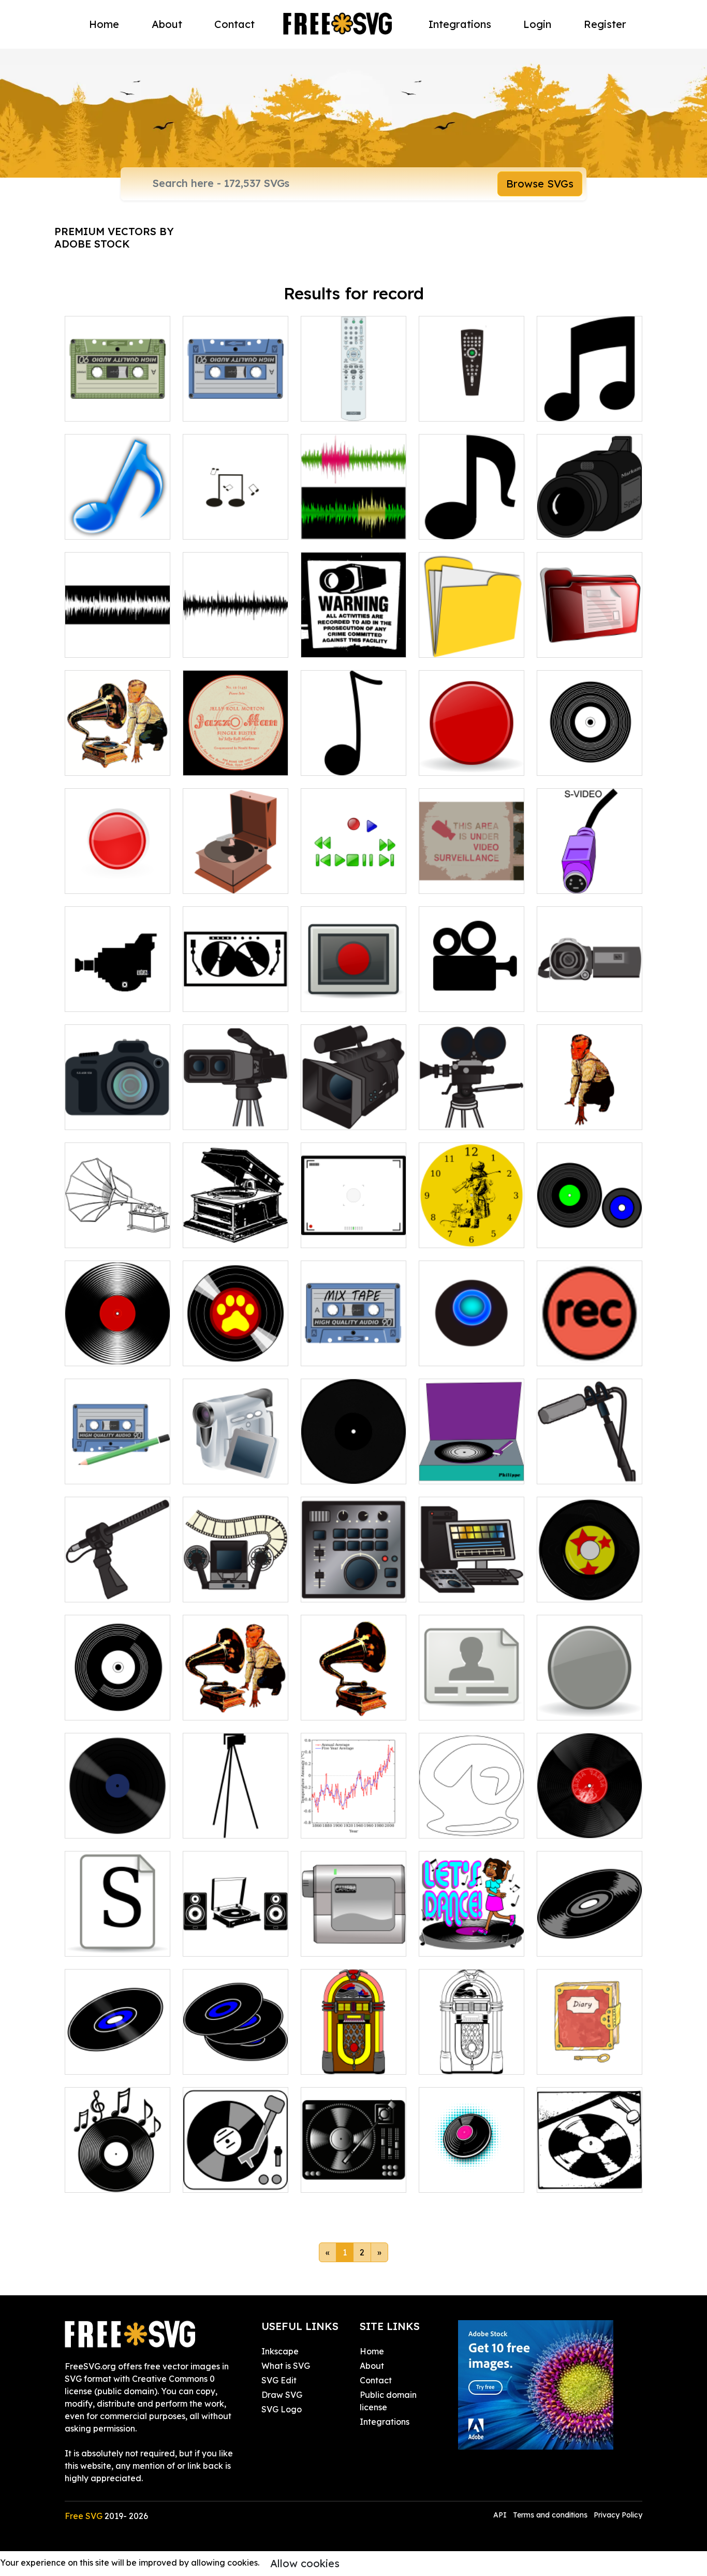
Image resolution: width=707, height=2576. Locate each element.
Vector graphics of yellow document (472, 637)
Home (104, 24)
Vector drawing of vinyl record (590, 1582)
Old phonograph (109, 1234)
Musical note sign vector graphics (472, 519)
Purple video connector (590, 873)
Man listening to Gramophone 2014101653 (235, 1694)
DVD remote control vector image (354, 401)
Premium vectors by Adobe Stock (114, 237)
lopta (441, 1352)
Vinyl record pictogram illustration (118, 1694)
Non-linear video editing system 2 (472, 1582)
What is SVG (286, 2366)
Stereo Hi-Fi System (234, 1942)
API (501, 2515)
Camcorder (571, 997)
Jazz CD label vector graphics (236, 755)
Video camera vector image (590, 519)
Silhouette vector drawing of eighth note (353, 749)
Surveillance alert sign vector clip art (354, 637)
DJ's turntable (222, 997)
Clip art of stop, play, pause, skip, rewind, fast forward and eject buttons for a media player (354, 855)
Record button (577, 1352)
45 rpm (326, 1470)
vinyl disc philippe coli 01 (472, 1464)
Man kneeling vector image (590, 1109)
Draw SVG (282, 2395)
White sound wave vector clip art (118, 637)
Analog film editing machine (236, 1582)
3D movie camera (229, 1116)
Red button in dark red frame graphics (118, 873)
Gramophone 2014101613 (354, 1700)
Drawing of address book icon (472, 1700)
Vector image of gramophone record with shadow (590, 1812)
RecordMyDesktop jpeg (472, 1818)
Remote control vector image (472, 401)
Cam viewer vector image (353, 1227)
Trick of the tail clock (472, 1234)
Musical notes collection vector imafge (236, 513)
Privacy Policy (618, 2515)
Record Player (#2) (350, 2178)
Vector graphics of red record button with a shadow (472, 749)
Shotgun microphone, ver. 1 (118, 1582)
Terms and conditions (550, 2515)
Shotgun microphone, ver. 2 (590, 1464)
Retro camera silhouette (117, 991)
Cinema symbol (460, 997)
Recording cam (107, 1116)
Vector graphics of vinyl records (235, 2054)
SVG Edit (279, 2380)
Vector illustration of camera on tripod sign (235, 1812)
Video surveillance (467, 879)
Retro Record (457, 2178)
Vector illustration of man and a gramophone (117, 749)
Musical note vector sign (590, 401)
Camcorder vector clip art (353, 1936)
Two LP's (565, 1234)
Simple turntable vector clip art (235, 2172)
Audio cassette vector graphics (118, 401)
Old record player (230, 1234)
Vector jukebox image (354, 2054)
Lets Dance (453, 1942)
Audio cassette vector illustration (236, 401)
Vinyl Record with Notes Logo (117, 2172)
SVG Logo (282, 2409)
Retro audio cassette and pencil (118, 1464)
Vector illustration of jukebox (472, 2054)
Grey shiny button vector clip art (590, 1700)
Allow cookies (305, 2563)
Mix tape (330, 1352)
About (167, 24)
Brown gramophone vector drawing (236, 873)
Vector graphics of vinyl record (590, 1936)
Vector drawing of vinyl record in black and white (590, 749)
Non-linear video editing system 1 (354, 1582)
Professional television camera (353, 1109)
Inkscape (280, 2351)
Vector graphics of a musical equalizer (354, 519)
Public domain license (388, 2401)
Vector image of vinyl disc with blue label (117, 1812)
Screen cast (336, 997)
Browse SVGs (540, 184)
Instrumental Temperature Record (354, 1812)
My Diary (566, 2060)
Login (537, 24)
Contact (234, 24)
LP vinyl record (106, 1352)
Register (605, 24)
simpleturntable (579, 2178)
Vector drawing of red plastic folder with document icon (590, 631)
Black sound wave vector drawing (235, 637)
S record (93, 1942)
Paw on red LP (223, 1352)
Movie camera (459, 1116)
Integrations (460, 24)
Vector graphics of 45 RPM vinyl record (118, 2054)
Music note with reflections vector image (118, 513)
